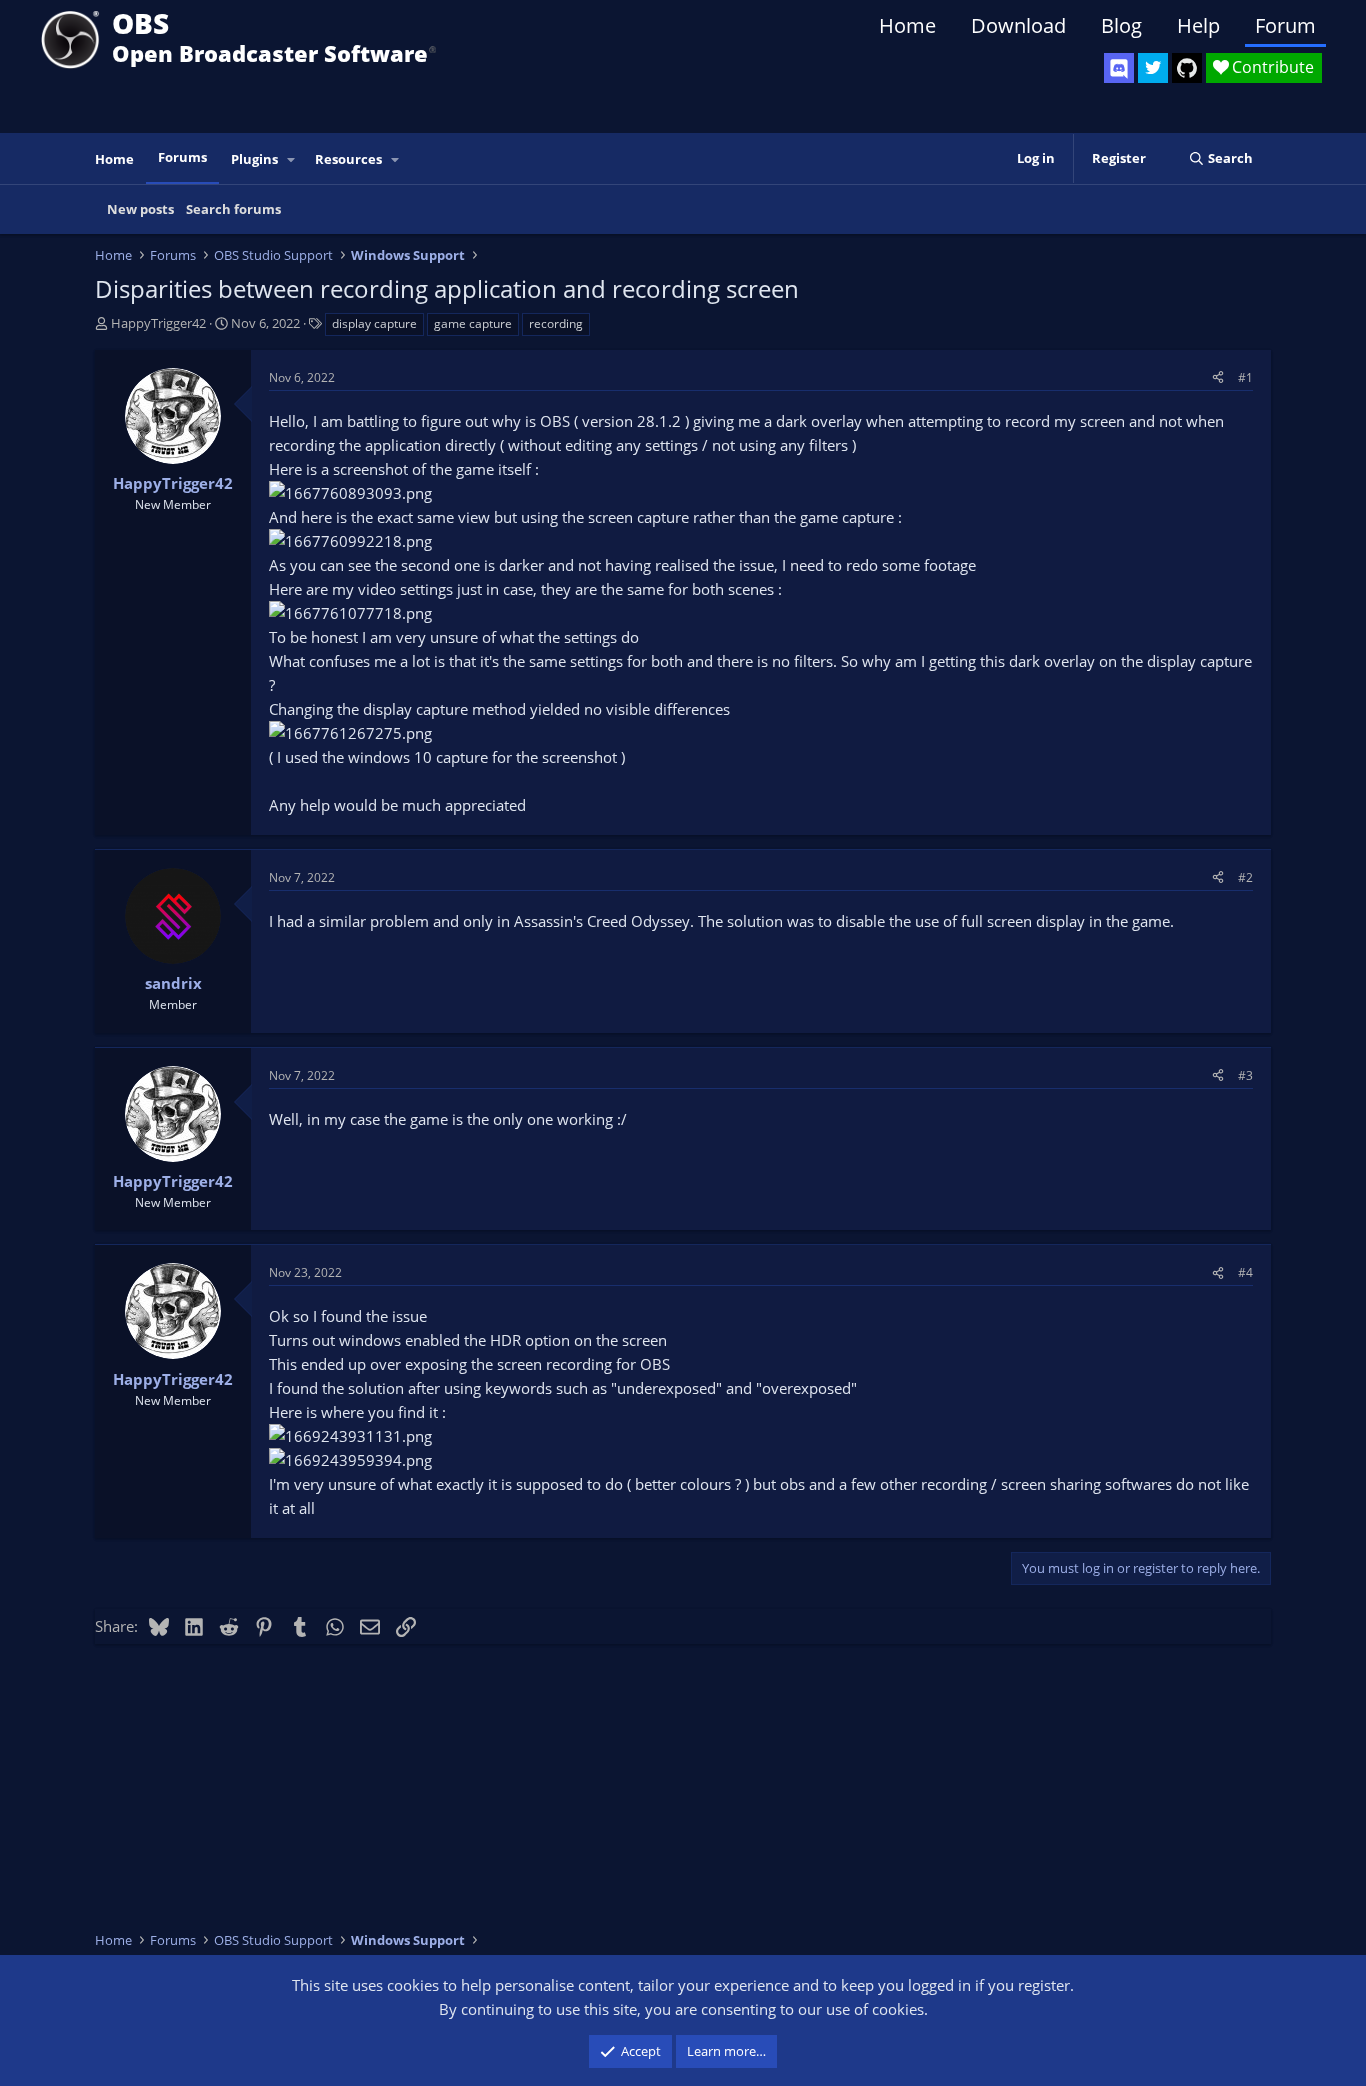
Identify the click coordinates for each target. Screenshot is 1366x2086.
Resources (348, 159)
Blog (1121, 25)
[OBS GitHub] (1187, 68)
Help (1198, 25)
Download (1018, 25)
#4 (1245, 1272)
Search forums (233, 209)
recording (556, 323)
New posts (140, 209)
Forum (1285, 25)
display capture (374, 323)
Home (907, 25)
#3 (1245, 1075)
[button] (292, 159)
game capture (473, 323)
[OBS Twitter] (1153, 68)
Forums (182, 157)
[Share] (1218, 377)
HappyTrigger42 (158, 323)
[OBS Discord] (1119, 68)
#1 (1245, 377)
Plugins (254, 159)
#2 (1245, 877)
